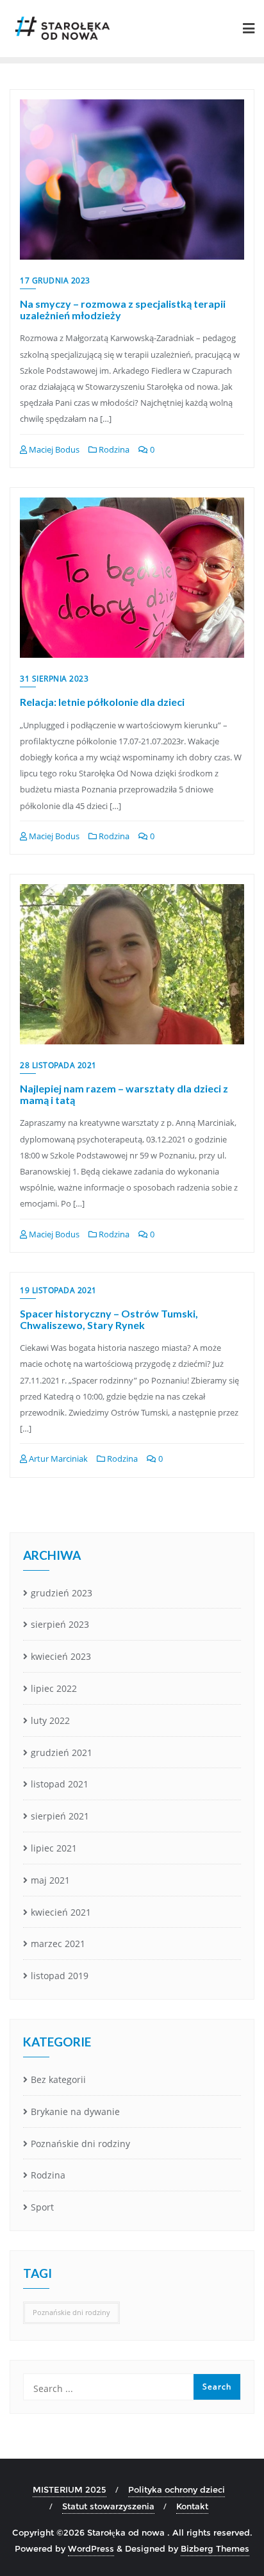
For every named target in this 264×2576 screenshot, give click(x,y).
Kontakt (192, 2506)
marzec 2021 (58, 1944)
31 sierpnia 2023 (54, 679)
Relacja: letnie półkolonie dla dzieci (102, 702)
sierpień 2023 (60, 1624)
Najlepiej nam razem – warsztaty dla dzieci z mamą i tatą (124, 1094)
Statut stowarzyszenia (108, 2506)
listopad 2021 (60, 1784)
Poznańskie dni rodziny (80, 2144)
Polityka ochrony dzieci (177, 2489)
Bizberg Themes (215, 2548)
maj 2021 (50, 1880)
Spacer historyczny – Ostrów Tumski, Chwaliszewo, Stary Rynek (109, 1319)
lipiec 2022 (54, 1688)
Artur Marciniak (57, 1459)
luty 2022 (50, 1720)
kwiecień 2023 (61, 1656)
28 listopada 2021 (58, 1065)
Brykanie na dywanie (75, 2112)
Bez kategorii (58, 2079)
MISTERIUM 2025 (70, 2489)
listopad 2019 (60, 1976)
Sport (42, 2207)
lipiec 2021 (54, 1848)
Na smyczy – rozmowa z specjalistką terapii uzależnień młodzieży (123, 309)
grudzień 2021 (62, 1752)
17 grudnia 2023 (55, 280)
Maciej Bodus (53, 449)
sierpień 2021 (60, 1816)
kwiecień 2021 (61, 1912)
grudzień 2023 (62, 1593)
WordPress (91, 2548)
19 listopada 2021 (58, 1290)
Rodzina (113, 449)
